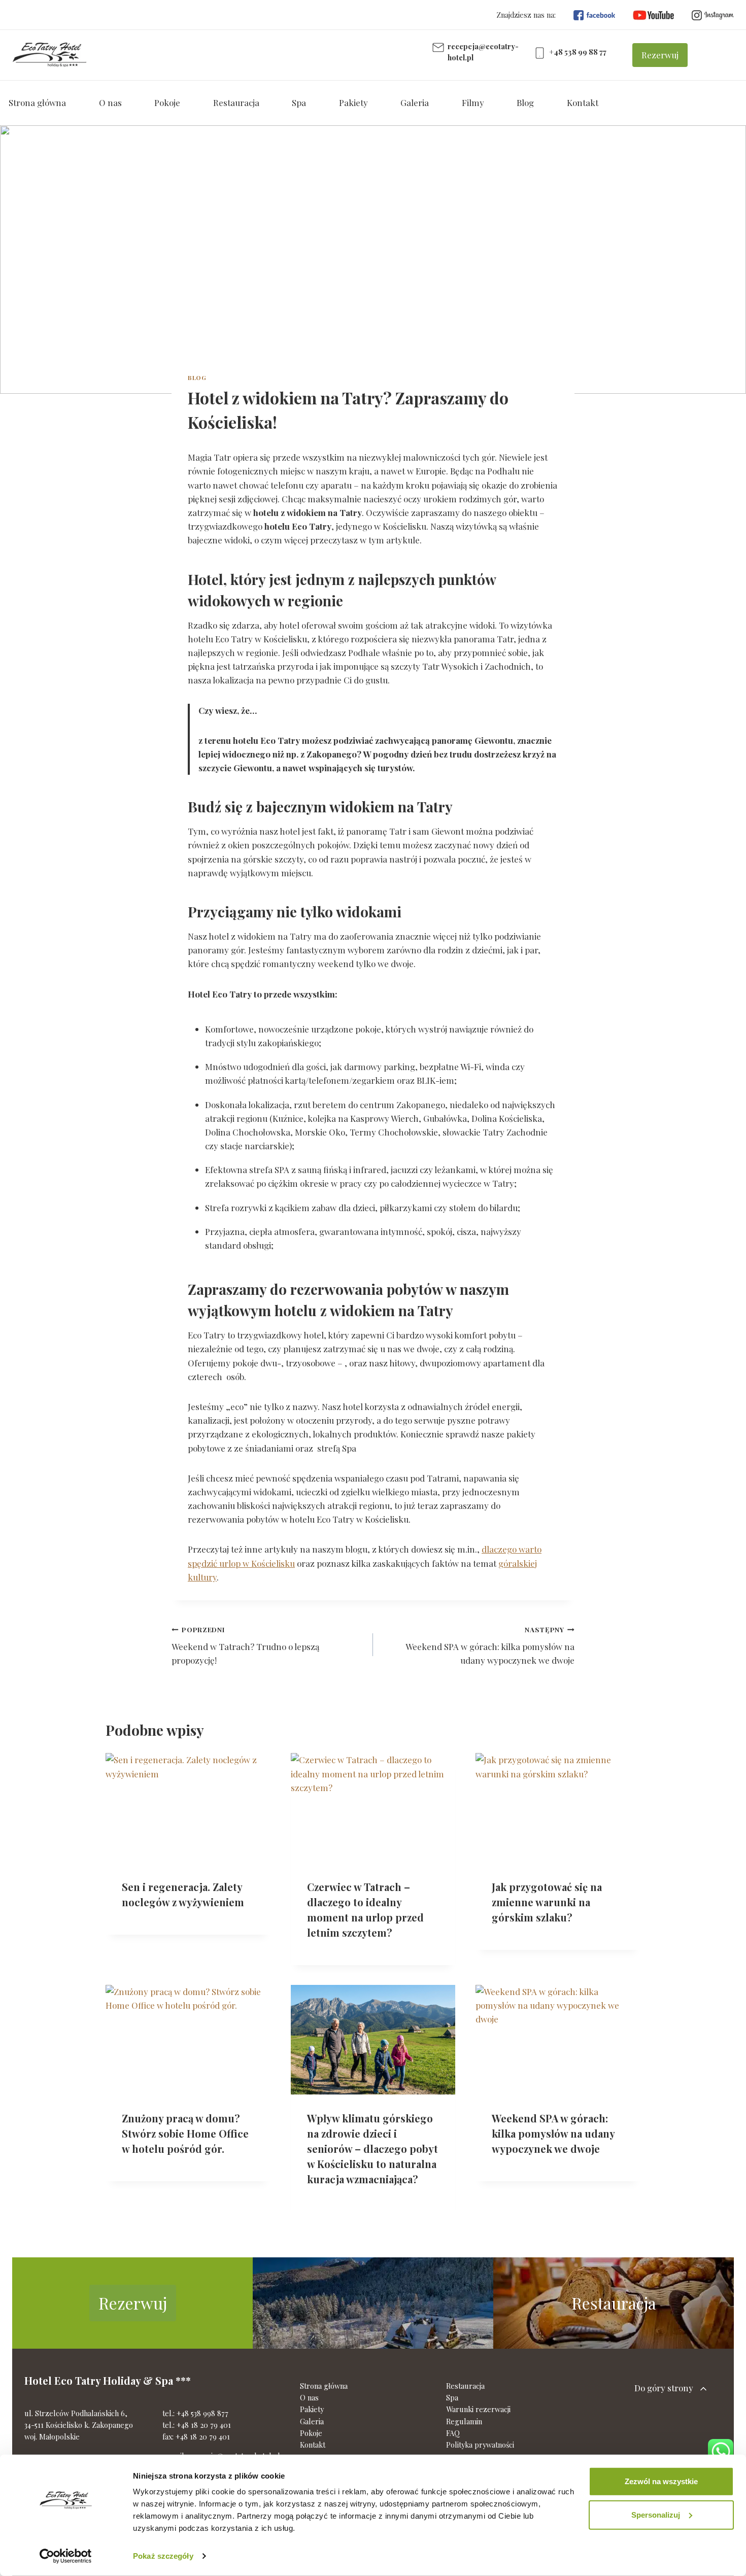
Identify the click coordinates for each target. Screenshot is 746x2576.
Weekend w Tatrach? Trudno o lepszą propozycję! (245, 1645)
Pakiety (353, 102)
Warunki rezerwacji (478, 2409)
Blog (525, 102)
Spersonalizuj (656, 2514)
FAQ (453, 2433)
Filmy (473, 102)
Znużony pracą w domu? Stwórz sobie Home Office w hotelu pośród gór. (185, 2133)
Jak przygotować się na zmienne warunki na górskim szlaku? (547, 1901)
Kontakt (583, 102)
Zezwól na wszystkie (661, 2481)
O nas (110, 102)
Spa (299, 102)
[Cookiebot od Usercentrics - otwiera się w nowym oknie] (66, 2556)
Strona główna (37, 102)
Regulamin (464, 2421)
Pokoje (167, 102)
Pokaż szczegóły (163, 2556)
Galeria (415, 102)
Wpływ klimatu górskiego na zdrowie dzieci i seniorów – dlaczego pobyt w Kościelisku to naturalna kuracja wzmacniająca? (372, 2149)
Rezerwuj (660, 55)
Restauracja (236, 102)
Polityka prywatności (480, 2445)
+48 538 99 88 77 (578, 52)
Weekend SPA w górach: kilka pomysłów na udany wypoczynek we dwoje (490, 1645)
